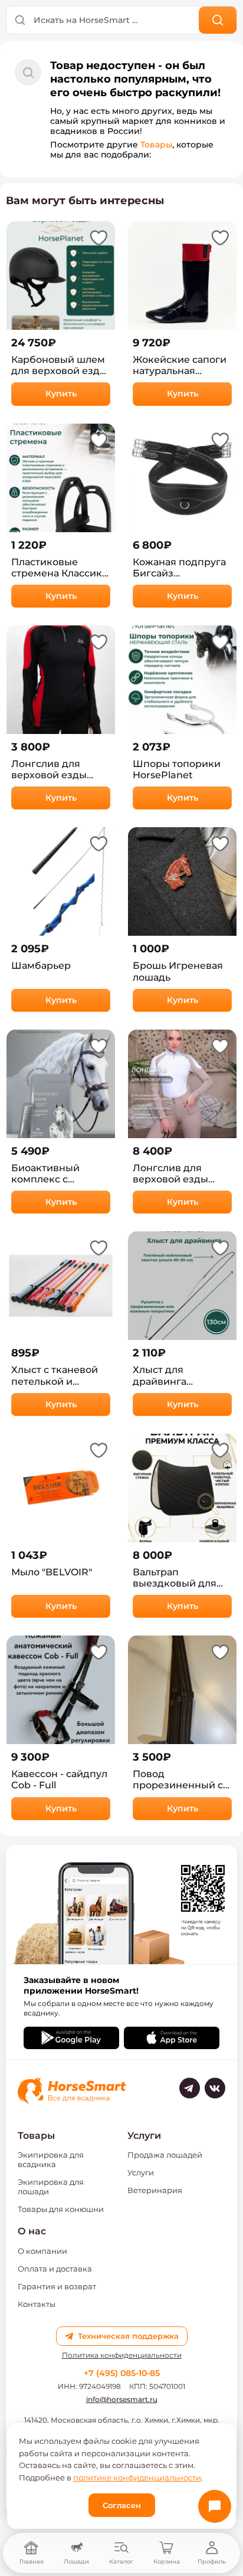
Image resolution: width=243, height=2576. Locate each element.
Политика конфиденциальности (122, 2355)
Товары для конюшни (61, 2209)
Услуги (141, 2172)
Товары (156, 145)
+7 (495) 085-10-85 (122, 2373)
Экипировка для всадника (51, 2159)
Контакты (37, 2304)
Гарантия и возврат (57, 2286)
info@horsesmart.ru (122, 2399)
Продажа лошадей (165, 2155)
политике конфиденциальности (137, 2477)
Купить (61, 394)
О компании (42, 2251)
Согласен (122, 2505)
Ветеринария (155, 2190)
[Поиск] (218, 20)
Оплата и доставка (55, 2269)
